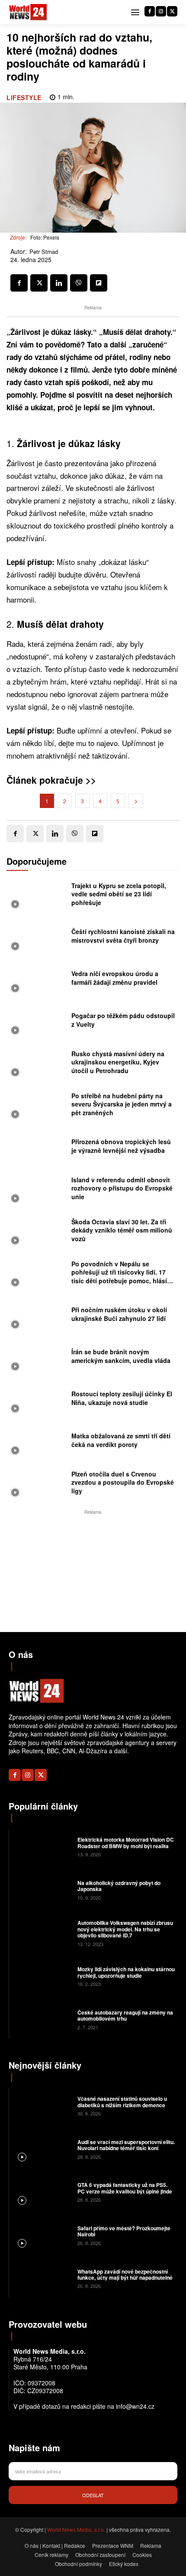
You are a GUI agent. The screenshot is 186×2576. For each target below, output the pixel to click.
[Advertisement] (93, 1571)
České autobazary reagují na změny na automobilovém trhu (125, 2015)
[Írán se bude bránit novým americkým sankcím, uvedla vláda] (37, 1358)
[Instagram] (161, 11)
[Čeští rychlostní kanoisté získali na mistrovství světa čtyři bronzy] (37, 938)
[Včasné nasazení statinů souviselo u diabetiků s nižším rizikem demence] (42, 2106)
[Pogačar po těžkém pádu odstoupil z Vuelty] (37, 1022)
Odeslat (93, 2495)
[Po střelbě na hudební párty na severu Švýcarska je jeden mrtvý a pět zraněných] (37, 1106)
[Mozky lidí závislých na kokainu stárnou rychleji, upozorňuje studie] (42, 1976)
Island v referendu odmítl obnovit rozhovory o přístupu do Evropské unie (122, 1188)
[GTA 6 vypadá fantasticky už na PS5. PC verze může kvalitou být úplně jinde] (42, 2192)
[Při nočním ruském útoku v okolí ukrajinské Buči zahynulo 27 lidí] (37, 1316)
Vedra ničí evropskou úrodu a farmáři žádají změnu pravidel (115, 978)
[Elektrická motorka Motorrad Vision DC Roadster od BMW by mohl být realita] (42, 1846)
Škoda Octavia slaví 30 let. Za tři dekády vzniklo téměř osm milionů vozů (122, 1230)
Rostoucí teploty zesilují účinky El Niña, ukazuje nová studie (122, 1398)
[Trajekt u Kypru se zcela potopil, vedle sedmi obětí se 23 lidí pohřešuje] (37, 896)
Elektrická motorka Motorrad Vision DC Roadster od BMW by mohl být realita (126, 1843)
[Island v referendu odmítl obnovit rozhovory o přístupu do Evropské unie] (37, 1190)
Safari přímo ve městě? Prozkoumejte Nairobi (124, 2231)
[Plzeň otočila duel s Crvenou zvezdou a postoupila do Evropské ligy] (37, 1484)
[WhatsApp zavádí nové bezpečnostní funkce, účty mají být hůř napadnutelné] (42, 2278)
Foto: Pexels (45, 237)
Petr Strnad (44, 252)
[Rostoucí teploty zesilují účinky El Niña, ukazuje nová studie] (37, 1400)
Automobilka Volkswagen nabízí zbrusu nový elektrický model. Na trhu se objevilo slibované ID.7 (125, 1929)
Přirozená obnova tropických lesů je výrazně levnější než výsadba (121, 1146)
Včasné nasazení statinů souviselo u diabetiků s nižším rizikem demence (122, 2102)
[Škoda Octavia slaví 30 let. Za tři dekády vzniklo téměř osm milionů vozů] (37, 1232)
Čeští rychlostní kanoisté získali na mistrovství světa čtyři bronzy (123, 936)
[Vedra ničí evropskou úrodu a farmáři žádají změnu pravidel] (37, 980)
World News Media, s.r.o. (76, 2529)
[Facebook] (150, 11)
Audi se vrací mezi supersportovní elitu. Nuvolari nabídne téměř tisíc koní (126, 2145)
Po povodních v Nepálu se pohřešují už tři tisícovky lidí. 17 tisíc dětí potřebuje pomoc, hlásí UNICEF (119, 1277)
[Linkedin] (59, 283)
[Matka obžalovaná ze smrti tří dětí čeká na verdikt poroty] (37, 1442)
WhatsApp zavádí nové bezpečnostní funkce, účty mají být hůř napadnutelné (125, 2274)
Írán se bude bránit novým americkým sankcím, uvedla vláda (121, 1356)
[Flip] (99, 283)
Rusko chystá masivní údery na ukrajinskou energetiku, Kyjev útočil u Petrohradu (118, 1062)
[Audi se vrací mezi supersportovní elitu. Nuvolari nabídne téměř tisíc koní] (42, 2148)
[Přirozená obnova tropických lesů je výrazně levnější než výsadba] (37, 1148)
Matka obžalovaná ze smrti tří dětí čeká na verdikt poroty (121, 1440)
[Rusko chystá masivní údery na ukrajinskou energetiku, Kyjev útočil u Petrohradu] (37, 1064)
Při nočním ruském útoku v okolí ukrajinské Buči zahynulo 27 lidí (119, 1314)
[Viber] (79, 283)
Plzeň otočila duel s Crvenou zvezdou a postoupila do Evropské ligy (123, 1482)
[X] (172, 11)
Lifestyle (24, 97)
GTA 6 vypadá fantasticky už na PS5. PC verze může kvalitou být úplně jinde (125, 2188)
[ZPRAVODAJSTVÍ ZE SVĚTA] (28, 12)
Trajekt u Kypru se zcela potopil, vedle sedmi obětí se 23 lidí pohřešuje (119, 894)
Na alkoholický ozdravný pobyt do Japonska (119, 1886)
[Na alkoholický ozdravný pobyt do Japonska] (42, 1890)
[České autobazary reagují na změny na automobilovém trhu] (42, 2019)
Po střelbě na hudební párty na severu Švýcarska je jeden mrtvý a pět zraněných (122, 1104)
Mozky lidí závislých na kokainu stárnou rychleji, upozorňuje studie (126, 1972)
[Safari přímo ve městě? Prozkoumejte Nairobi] (42, 2235)
